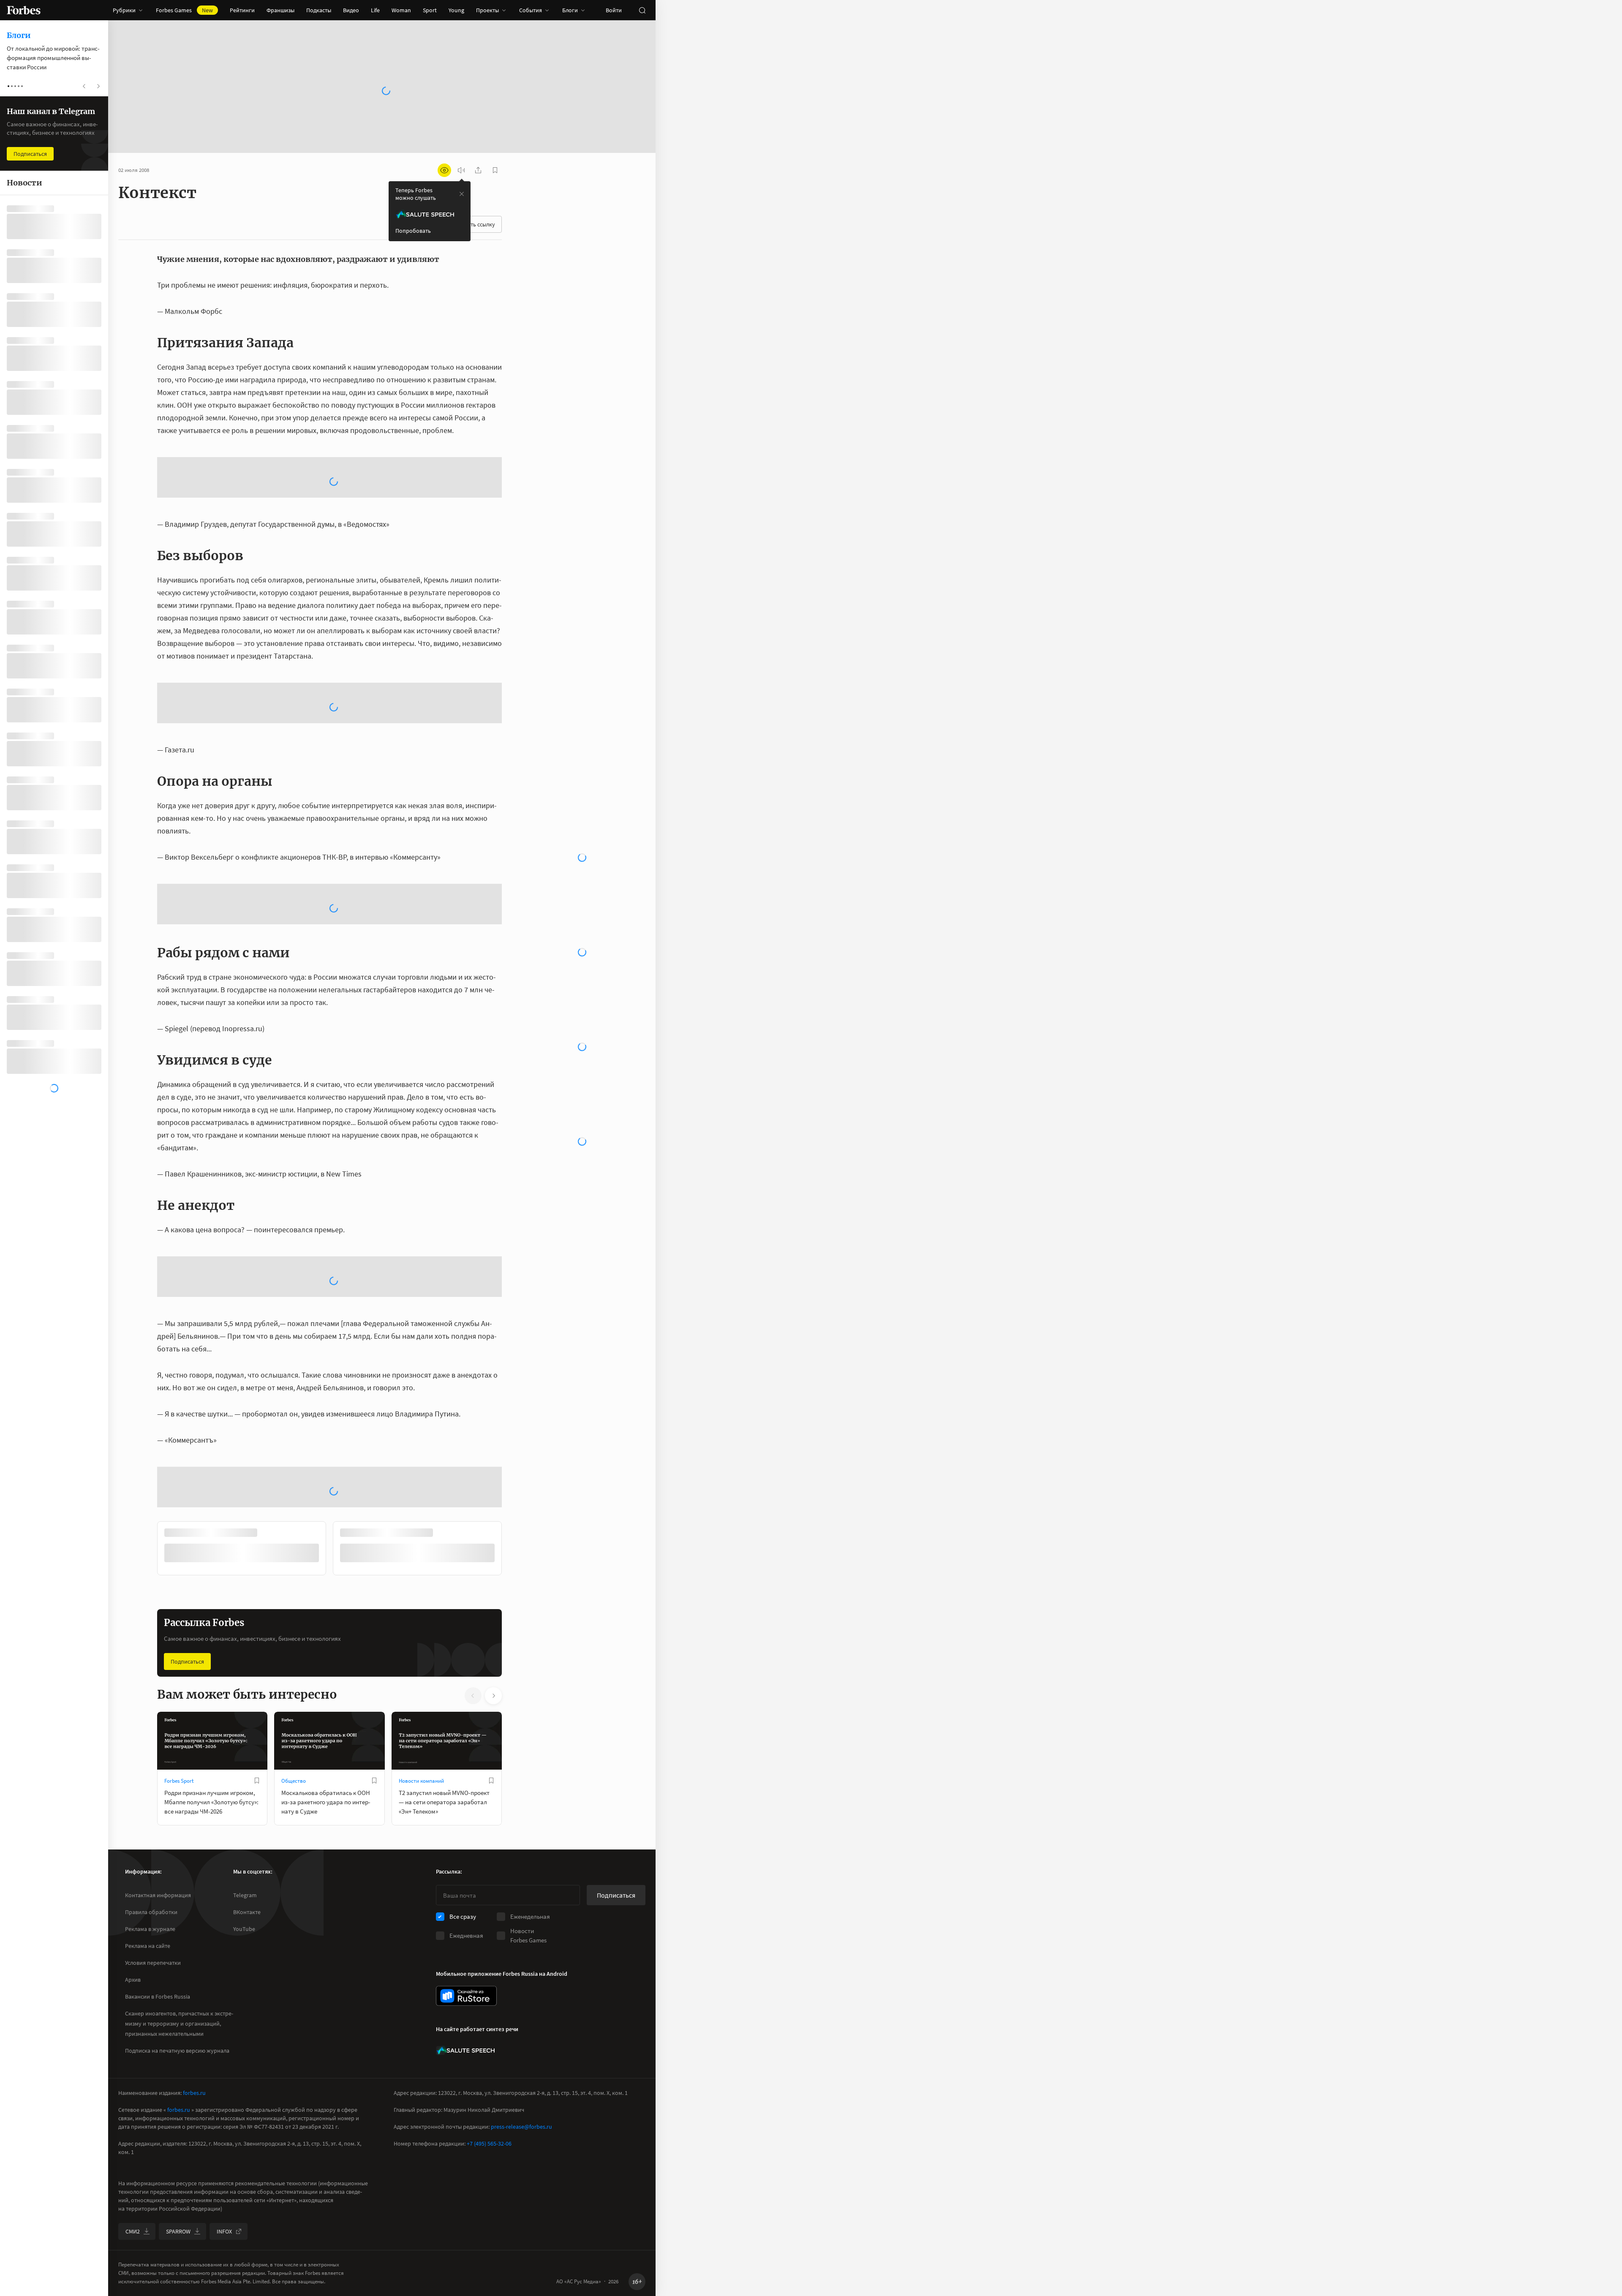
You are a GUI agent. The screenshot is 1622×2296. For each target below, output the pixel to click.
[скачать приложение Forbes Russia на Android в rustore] (466, 1996)
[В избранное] (257, 1645)
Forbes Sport (179, 1646)
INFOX (224, 2231)
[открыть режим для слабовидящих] (444, 170)
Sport (430, 10)
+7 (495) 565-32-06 (489, 2143)
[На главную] (24, 10)
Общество (294, 1646)
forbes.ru (194, 2093)
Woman (401, 10)
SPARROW (178, 2231)
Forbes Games (184, 10)
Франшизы (280, 10)
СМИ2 (133, 2231)
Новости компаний (421, 1646)
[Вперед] (515, 1415)
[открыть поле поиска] (642, 10)
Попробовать (413, 231)
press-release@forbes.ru (521, 2127)
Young (456, 10)
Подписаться (187, 1526)
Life (375, 10)
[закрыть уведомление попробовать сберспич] (462, 194)
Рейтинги (242, 10)
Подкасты (319, 10)
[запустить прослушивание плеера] (461, 170)
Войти (614, 10)
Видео (351, 10)
